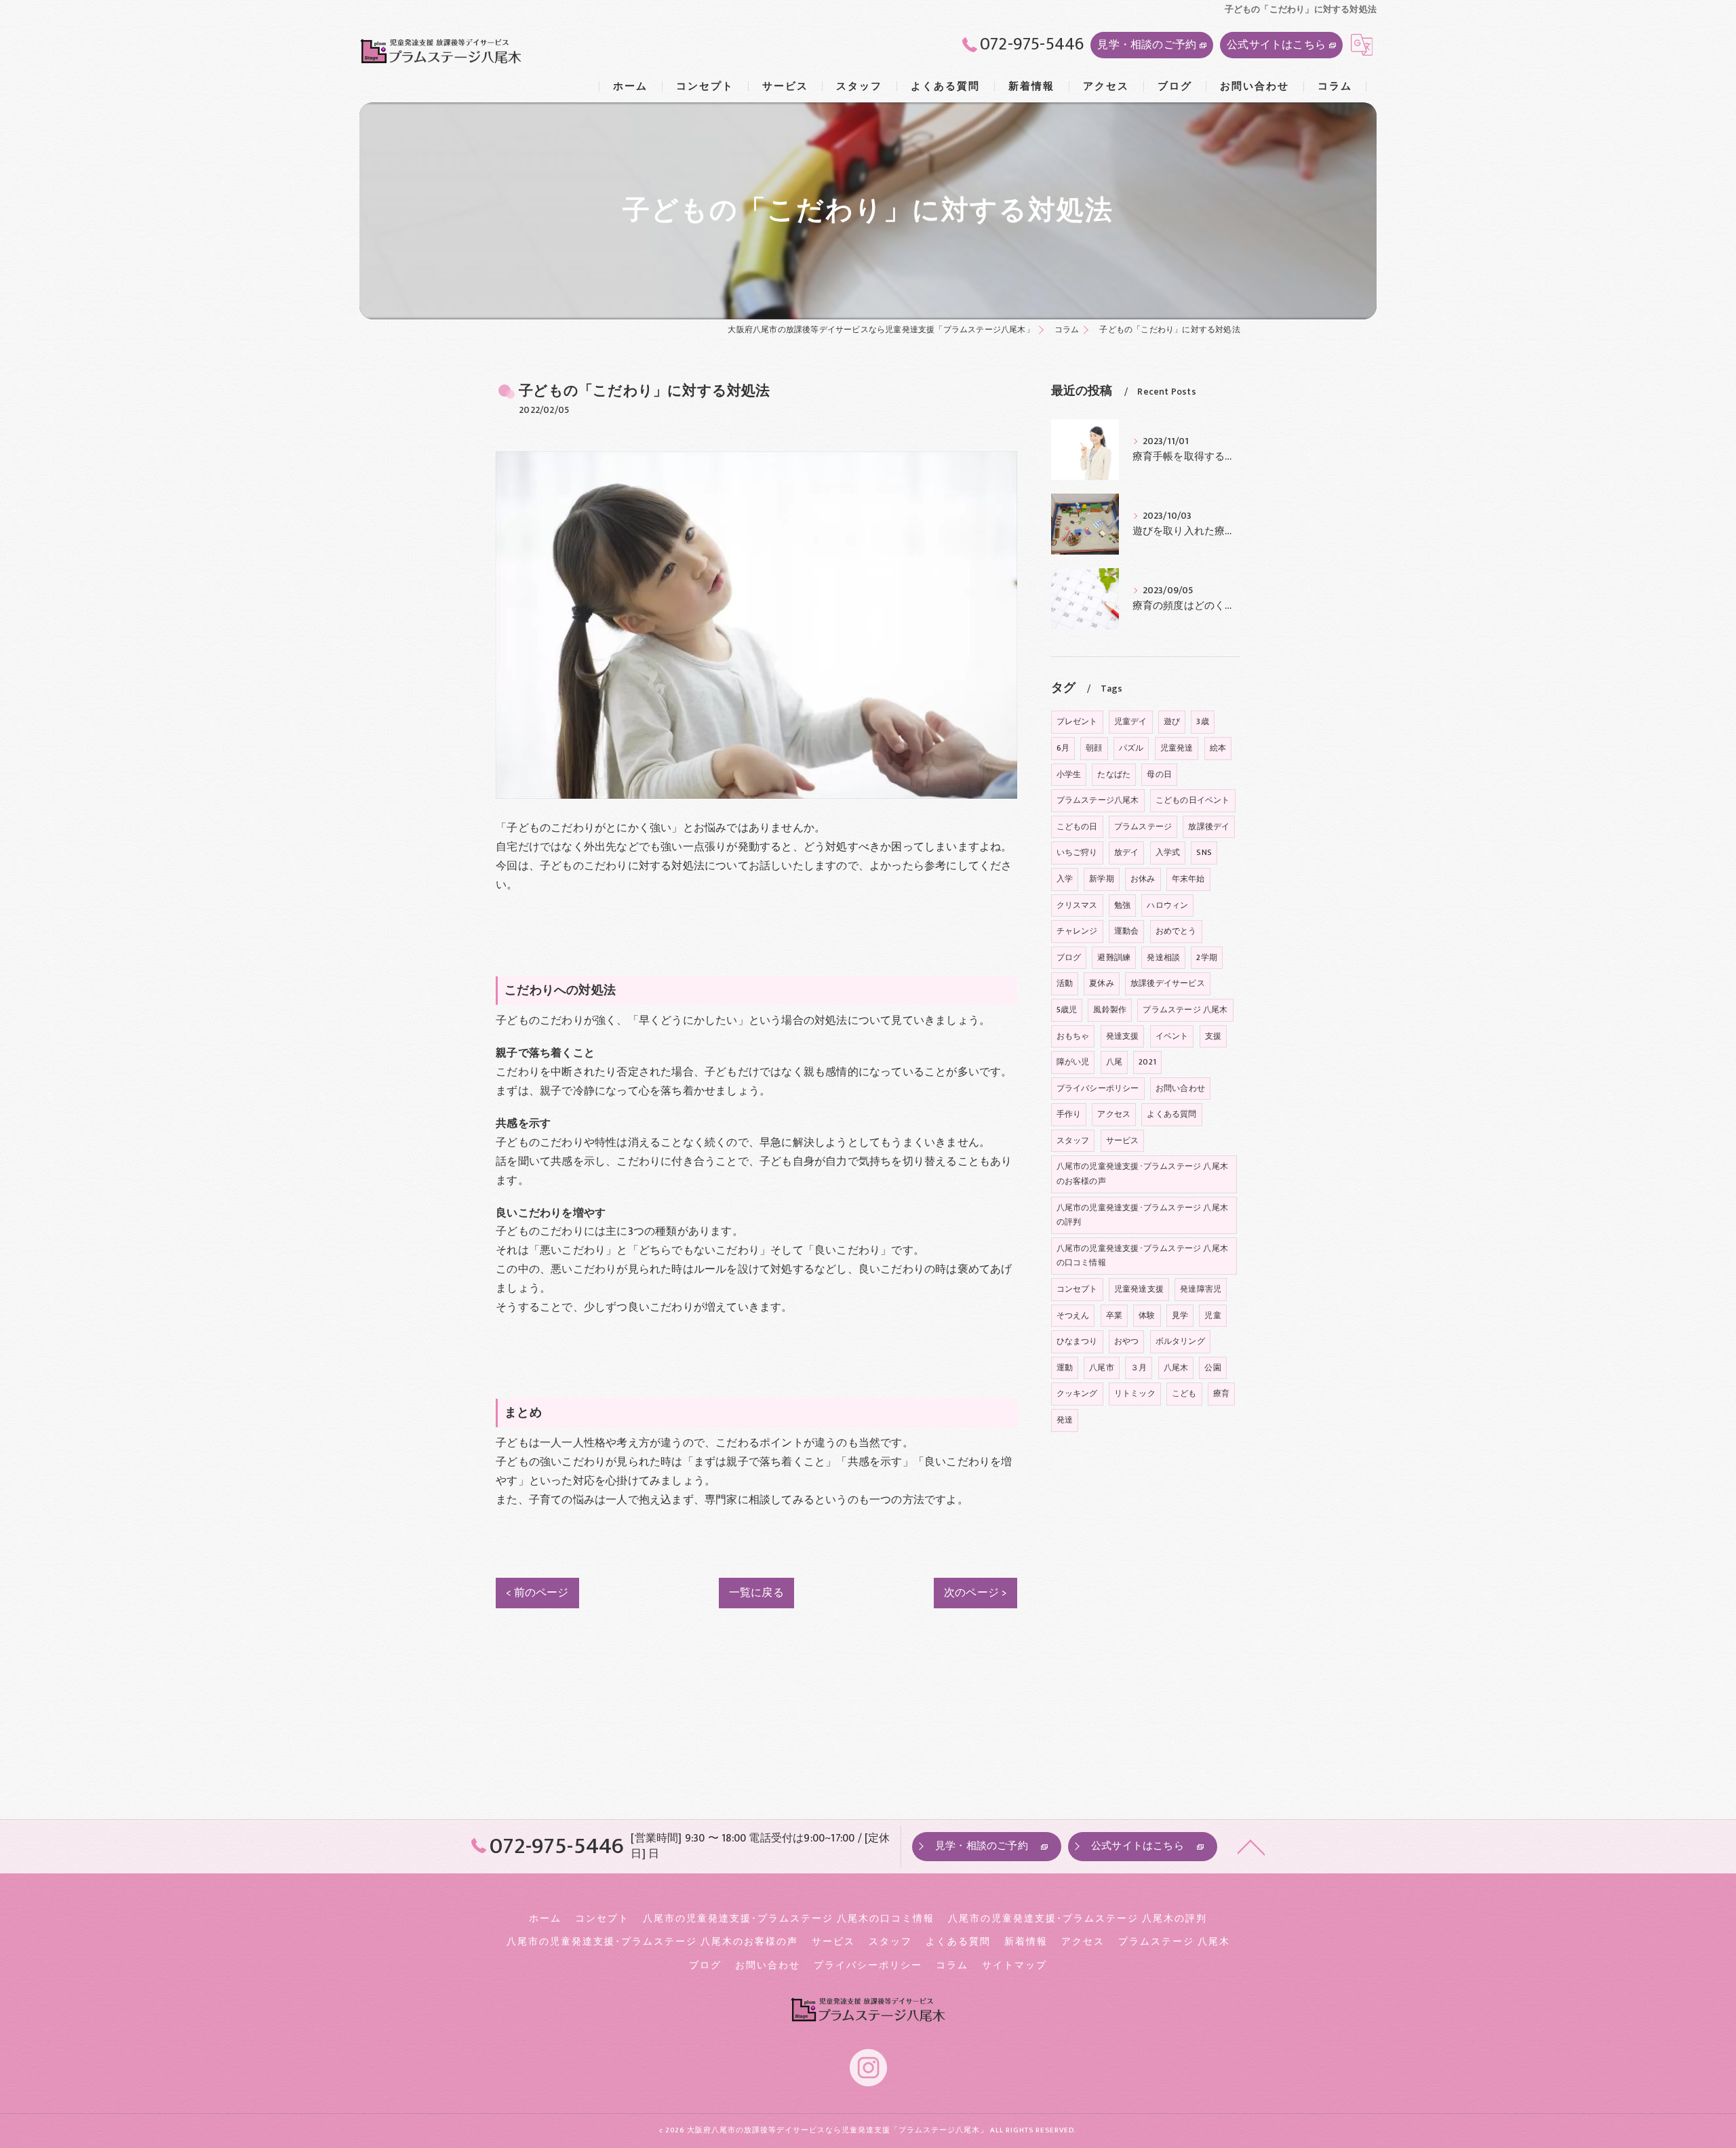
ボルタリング (1180, 1341)
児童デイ (1131, 721)
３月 (1139, 1368)
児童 (1212, 1315)
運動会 (1127, 931)
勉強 (1122, 905)
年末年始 (1188, 879)
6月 (1063, 748)
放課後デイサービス (1168, 983)
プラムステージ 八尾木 (1185, 1010)
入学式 (1168, 852)
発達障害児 (1201, 1289)
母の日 (1159, 774)
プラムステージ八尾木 (1098, 800)
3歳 (1202, 721)
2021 (1147, 1062)
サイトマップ (1014, 1966)
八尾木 (1176, 1368)
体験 (1147, 1315)
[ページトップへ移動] (1251, 1846)
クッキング (1077, 1393)
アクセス (1114, 1114)
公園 (1212, 1368)
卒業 (1114, 1315)
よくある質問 (1171, 1114)
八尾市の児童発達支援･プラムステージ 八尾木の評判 (1142, 1215)
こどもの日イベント (1193, 800)
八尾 (1114, 1062)
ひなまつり (1077, 1341)
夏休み (1102, 983)
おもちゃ (1073, 1036)
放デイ (1127, 852)
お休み (1143, 879)
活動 (1065, 983)
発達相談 (1163, 957)
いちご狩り (1077, 852)
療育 (1221, 1393)
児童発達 (1177, 748)
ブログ (1069, 957)
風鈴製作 (1110, 1010)
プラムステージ (1143, 827)
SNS (1204, 852)
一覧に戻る (756, 1593)
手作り (1069, 1114)
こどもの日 (1077, 827)
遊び (1172, 721)
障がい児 (1073, 1062)
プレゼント (1077, 721)
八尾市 (1102, 1368)
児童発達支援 (1139, 1289)
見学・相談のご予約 (1147, 45)
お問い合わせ (1180, 1088)
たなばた (1114, 774)
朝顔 (1094, 748)
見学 (1180, 1315)
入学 (1065, 879)
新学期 (1102, 879)
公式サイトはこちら (1276, 45)
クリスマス (1077, 905)
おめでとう (1176, 931)
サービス (1123, 1140)
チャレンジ (1077, 931)
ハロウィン (1167, 905)
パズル (1131, 748)
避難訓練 (1114, 957)
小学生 (1069, 774)
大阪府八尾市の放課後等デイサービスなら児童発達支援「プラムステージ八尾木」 (837, 2130)
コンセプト (1077, 1289)
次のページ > (975, 1593)
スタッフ (1073, 1140)
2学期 (1207, 957)
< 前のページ (537, 1593)
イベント (1172, 1036)
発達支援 (1123, 1036)
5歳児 (1067, 1010)
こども (1184, 1393)
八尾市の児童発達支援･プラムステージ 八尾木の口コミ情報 (1142, 1256)
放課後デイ (1209, 827)
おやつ (1127, 1341)
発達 (1065, 1420)
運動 (1065, 1368)
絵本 (1218, 748)
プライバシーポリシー (1098, 1088)
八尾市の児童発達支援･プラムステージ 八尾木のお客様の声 (1142, 1174)
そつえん (1073, 1315)
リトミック (1135, 1393)
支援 (1213, 1036)
